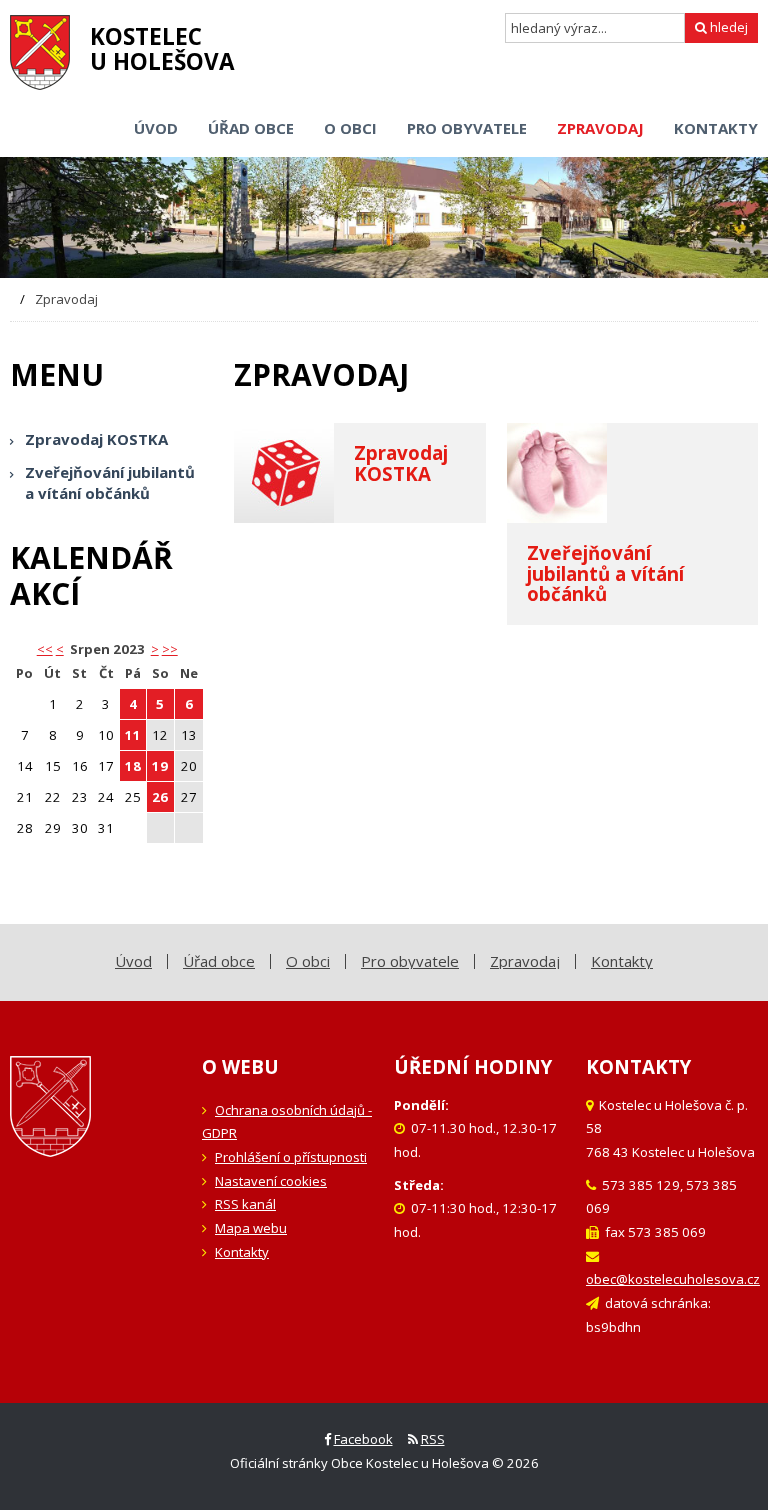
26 (160, 797)
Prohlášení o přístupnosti (291, 1157)
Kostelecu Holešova (162, 49)
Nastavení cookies (271, 1181)
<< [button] (45, 649)
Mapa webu (251, 1228)
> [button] (155, 649)
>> (170, 649)
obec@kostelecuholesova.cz (673, 1279)
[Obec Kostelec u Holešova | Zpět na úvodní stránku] (40, 52)
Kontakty (242, 1252)
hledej (727, 27)
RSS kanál (245, 1204)
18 (133, 766)
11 (133, 735)
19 (160, 766)
